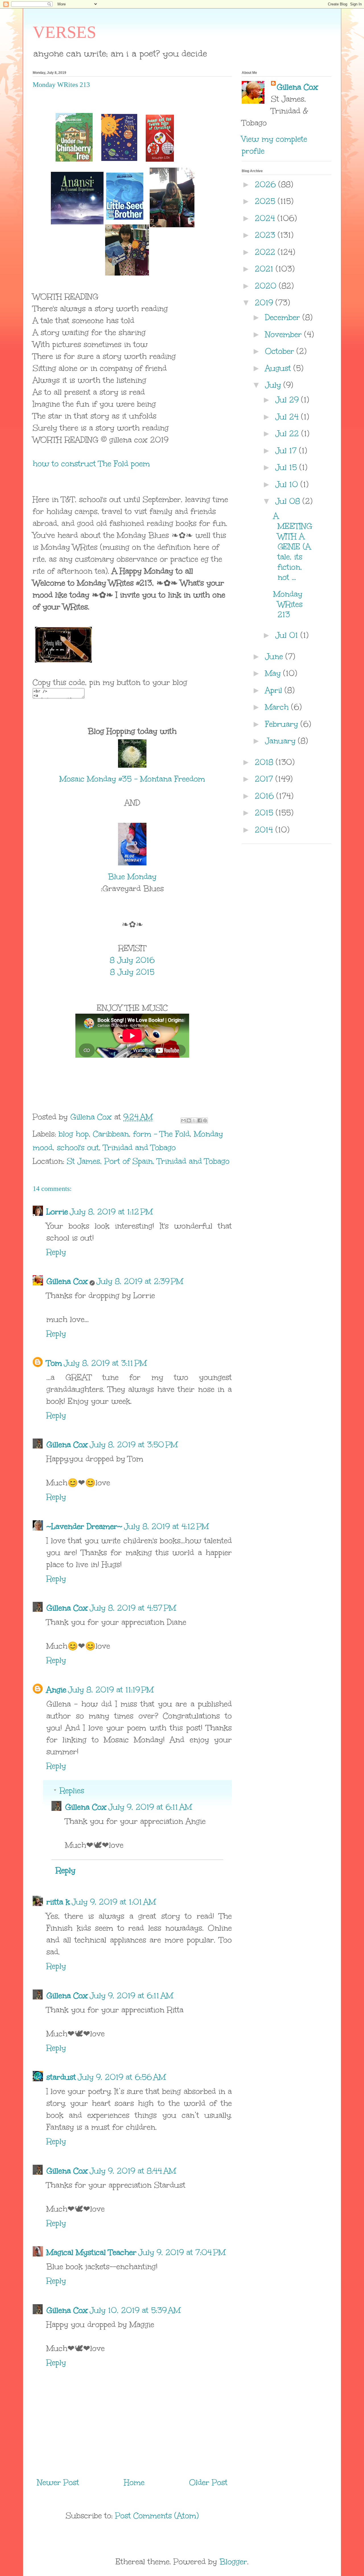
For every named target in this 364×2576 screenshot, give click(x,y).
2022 (266, 252)
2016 (266, 796)
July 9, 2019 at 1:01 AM (114, 1902)
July (274, 385)
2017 (265, 779)
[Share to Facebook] (200, 1120)
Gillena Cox (67, 1281)
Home (134, 2482)
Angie (56, 1690)
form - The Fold (161, 1134)
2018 (265, 762)
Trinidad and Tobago (139, 1147)
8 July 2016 (132, 960)
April (275, 690)
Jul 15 (287, 467)
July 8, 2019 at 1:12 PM (111, 1212)
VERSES (64, 32)
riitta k (58, 1902)
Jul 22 (288, 433)
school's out (78, 1147)
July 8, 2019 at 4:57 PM (133, 1608)
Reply (56, 1252)
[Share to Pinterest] (205, 1120)
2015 (265, 813)
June (275, 656)
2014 (265, 830)
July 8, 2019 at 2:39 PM (140, 1281)
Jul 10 (288, 484)
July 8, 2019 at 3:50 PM (134, 1444)
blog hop (74, 1134)
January (282, 741)
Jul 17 (287, 450)
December (284, 317)
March (278, 707)
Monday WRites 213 (288, 604)
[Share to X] (194, 1120)
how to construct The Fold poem (91, 464)
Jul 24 (288, 417)
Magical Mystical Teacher (91, 2252)
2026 (267, 184)
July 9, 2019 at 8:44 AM (133, 2171)
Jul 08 (289, 501)
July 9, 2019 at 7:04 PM (182, 2252)
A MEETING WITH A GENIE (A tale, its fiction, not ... (293, 546)
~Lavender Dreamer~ (84, 1526)
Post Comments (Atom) (157, 2516)
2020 (267, 286)
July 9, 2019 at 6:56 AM (122, 2077)
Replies (72, 1790)
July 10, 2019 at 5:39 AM (135, 2310)
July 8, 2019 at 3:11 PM (105, 1363)
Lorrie (57, 1212)
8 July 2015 (132, 972)
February (283, 724)
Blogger (233, 2562)
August (279, 368)
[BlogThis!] (189, 1120)
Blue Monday (132, 876)
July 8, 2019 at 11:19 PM (111, 1690)
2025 (266, 201)
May (274, 673)
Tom (54, 1363)
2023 (266, 235)
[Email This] (183, 1120)
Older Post (208, 2482)
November (285, 334)
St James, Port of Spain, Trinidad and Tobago (148, 1161)
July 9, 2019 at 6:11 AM (150, 1807)
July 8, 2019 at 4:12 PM (166, 1526)
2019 (265, 302)
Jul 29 (288, 400)
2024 (266, 218)
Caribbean (111, 1134)
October (281, 351)
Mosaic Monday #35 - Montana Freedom (132, 779)
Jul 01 (288, 635)
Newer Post (58, 2482)
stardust (61, 2077)
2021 (265, 269)
